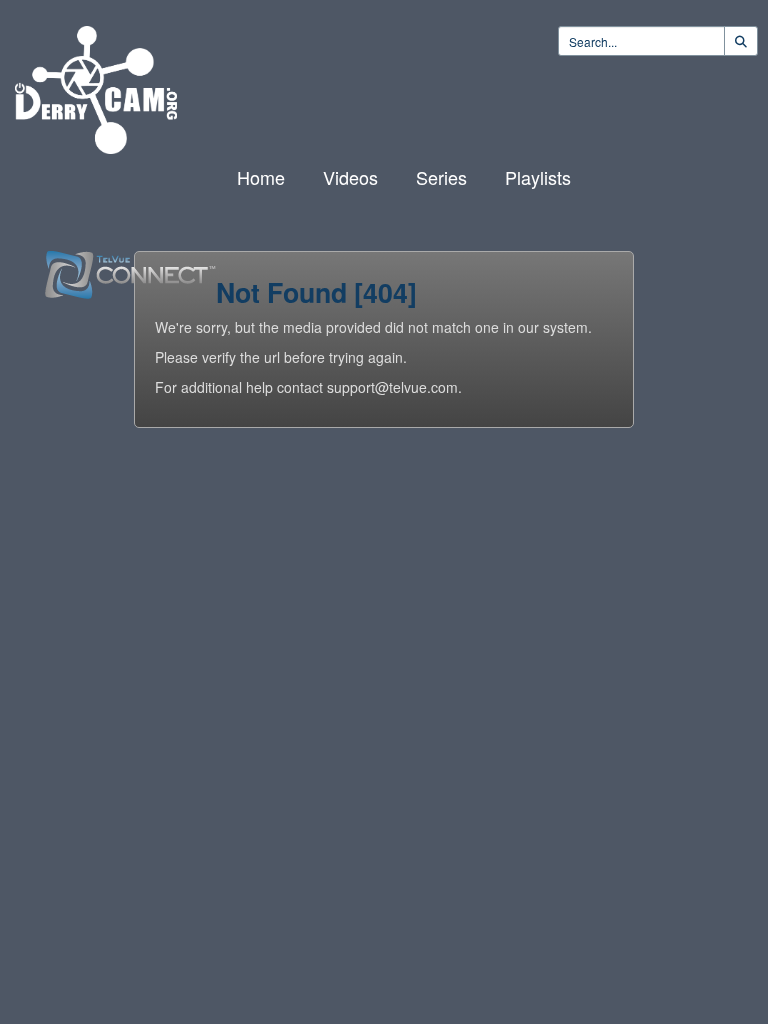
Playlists (538, 177)
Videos (350, 177)
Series (441, 177)
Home (261, 177)
